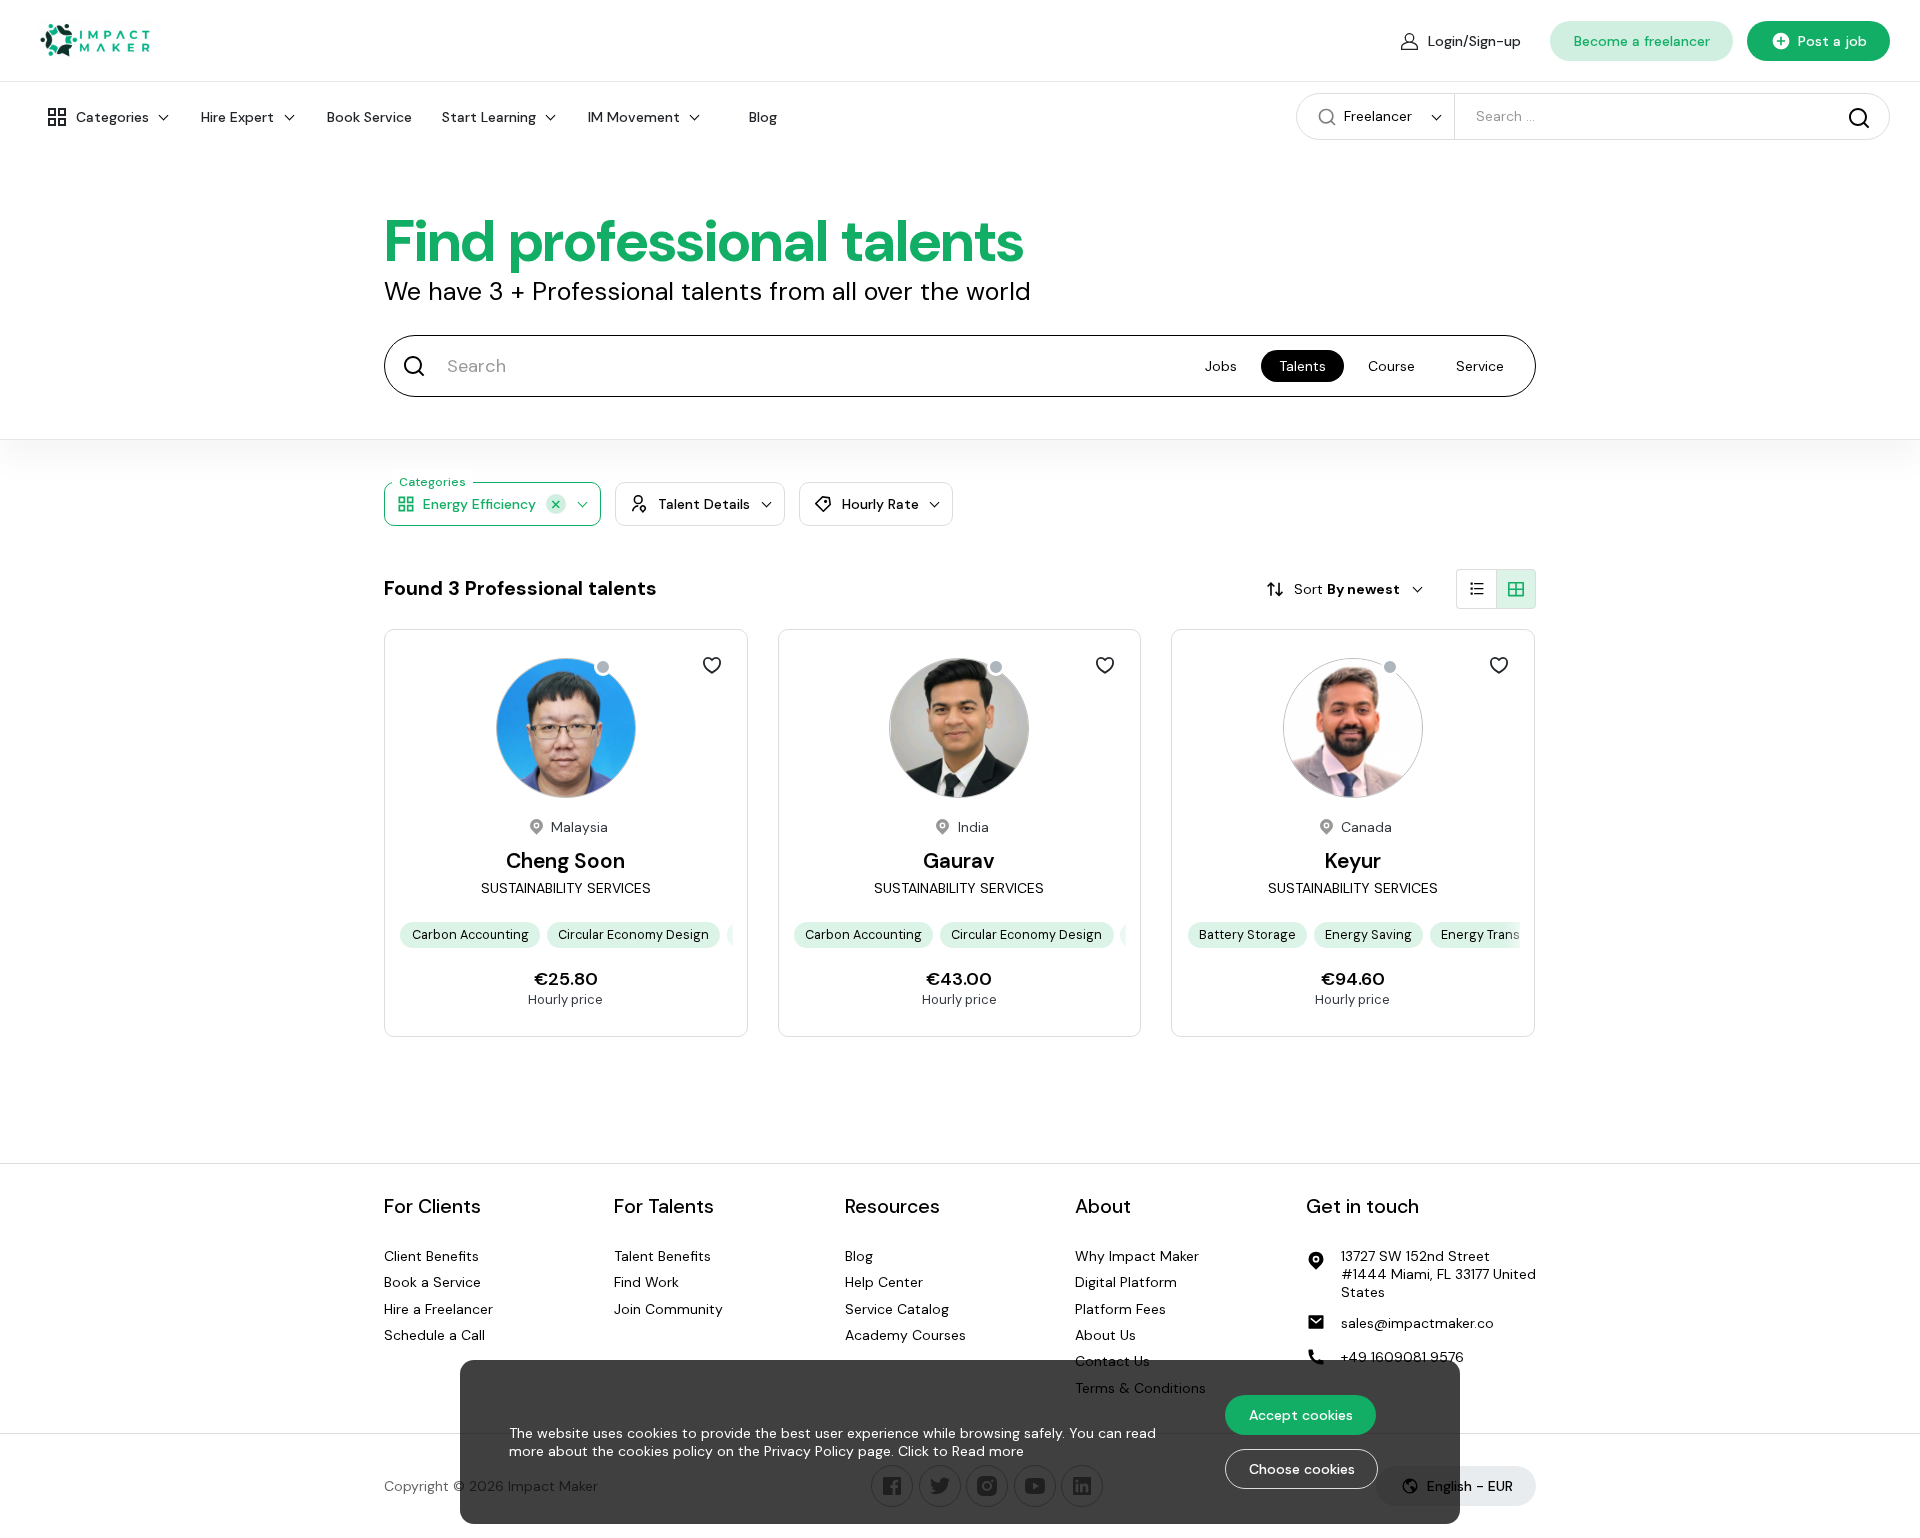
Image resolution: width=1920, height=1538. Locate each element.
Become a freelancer (1642, 41)
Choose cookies (1302, 1469)
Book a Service (432, 1282)
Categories (112, 117)
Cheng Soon (565, 861)
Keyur (1353, 861)
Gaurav (959, 861)
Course (1391, 366)
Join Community (668, 1309)
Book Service (369, 117)
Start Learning (489, 117)
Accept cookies (1301, 1415)
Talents (1302, 366)
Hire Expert (237, 117)
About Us (1105, 1335)
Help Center (884, 1282)
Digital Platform (1126, 1282)
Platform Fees (1120, 1309)
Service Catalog (897, 1309)
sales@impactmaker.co (1417, 1323)
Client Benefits (431, 1256)
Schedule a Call (434, 1335)
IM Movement (634, 117)
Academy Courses (905, 1335)
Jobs (1221, 366)
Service (1480, 366)
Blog (763, 117)
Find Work (646, 1282)
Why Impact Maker (1137, 1256)
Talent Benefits (662, 1256)
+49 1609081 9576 (1402, 1357)
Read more (988, 1451)
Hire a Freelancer (438, 1309)
